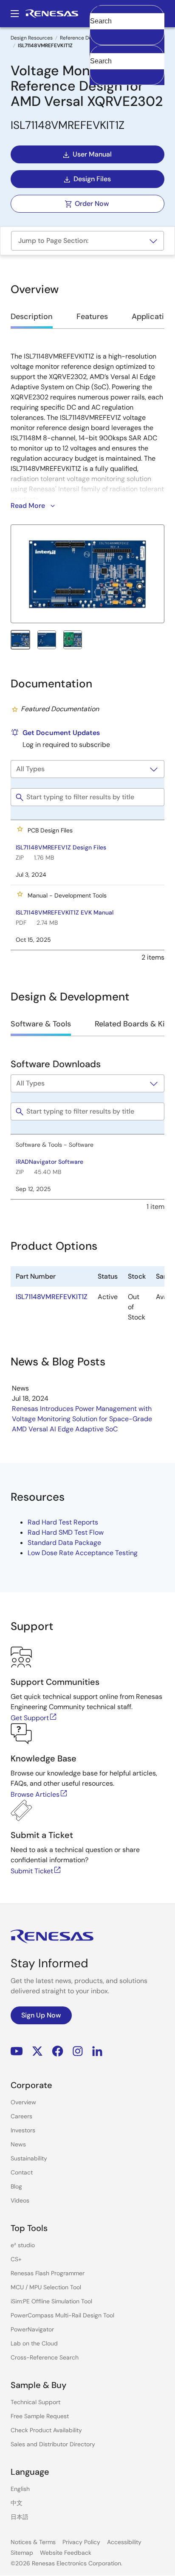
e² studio (23, 2245)
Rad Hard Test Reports (63, 1522)
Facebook (58, 2051)
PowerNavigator (32, 2329)
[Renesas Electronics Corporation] (52, 14)
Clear (98, 34)
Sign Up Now (41, 2015)
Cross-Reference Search (45, 2357)
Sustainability (29, 2158)
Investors (23, 2130)
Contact (22, 2172)
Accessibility (124, 2542)
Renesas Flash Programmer (48, 2273)
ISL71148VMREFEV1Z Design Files (61, 847)
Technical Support (35, 2402)
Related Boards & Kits (133, 1024)
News (18, 2144)
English (20, 2489)
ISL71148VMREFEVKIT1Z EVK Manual (65, 912)
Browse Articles (35, 1794)
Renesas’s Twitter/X (37, 2051)
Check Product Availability (46, 2430)
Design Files (92, 179)
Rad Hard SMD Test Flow (66, 1532)
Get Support (30, 1718)
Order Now (92, 204)
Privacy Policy (81, 2542)
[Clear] (97, 74)
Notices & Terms (33, 2542)
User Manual (92, 154)
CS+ (16, 2259)
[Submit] (99, 49)
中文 (17, 2503)
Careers (21, 2116)
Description (32, 316)
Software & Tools (41, 1024)
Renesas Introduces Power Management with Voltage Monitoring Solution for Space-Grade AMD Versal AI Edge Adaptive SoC (82, 1419)
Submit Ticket (32, 1871)
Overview (23, 2102)
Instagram (78, 2051)
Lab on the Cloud (34, 2343)
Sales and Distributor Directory (53, 2444)
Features (92, 316)
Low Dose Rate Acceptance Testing (83, 1553)
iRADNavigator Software (49, 1162)
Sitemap (22, 2553)
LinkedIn (97, 2051)
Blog (16, 2186)
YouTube (17, 2051)
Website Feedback (66, 2553)
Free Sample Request (40, 2416)
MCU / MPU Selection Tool (46, 2287)
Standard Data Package (64, 1543)
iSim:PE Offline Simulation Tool (51, 2301)
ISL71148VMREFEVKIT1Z (52, 1297)
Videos (20, 2200)
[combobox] (127, 65)
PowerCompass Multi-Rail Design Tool (62, 2315)
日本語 (20, 2517)
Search (127, 14)
